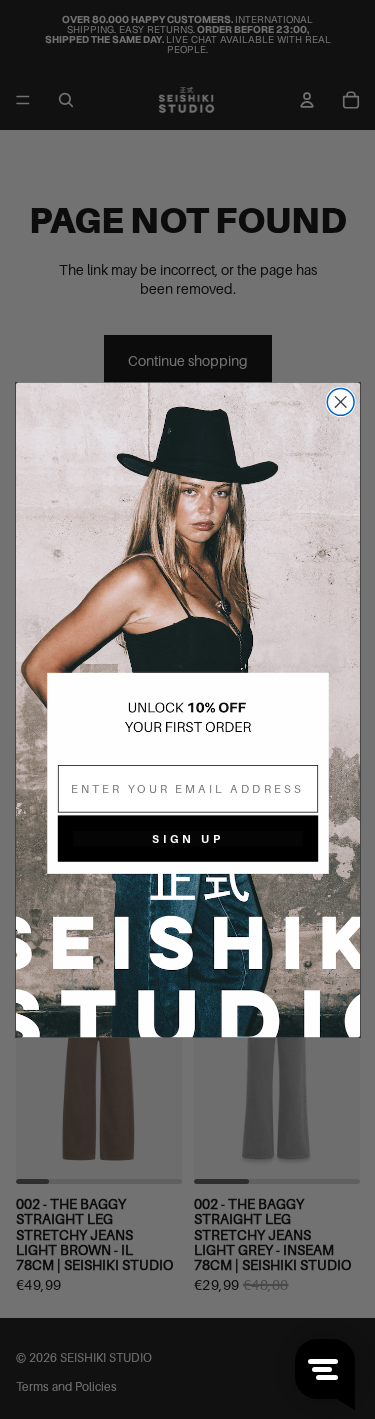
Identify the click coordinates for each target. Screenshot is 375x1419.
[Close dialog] (340, 401)
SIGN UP (187, 838)
